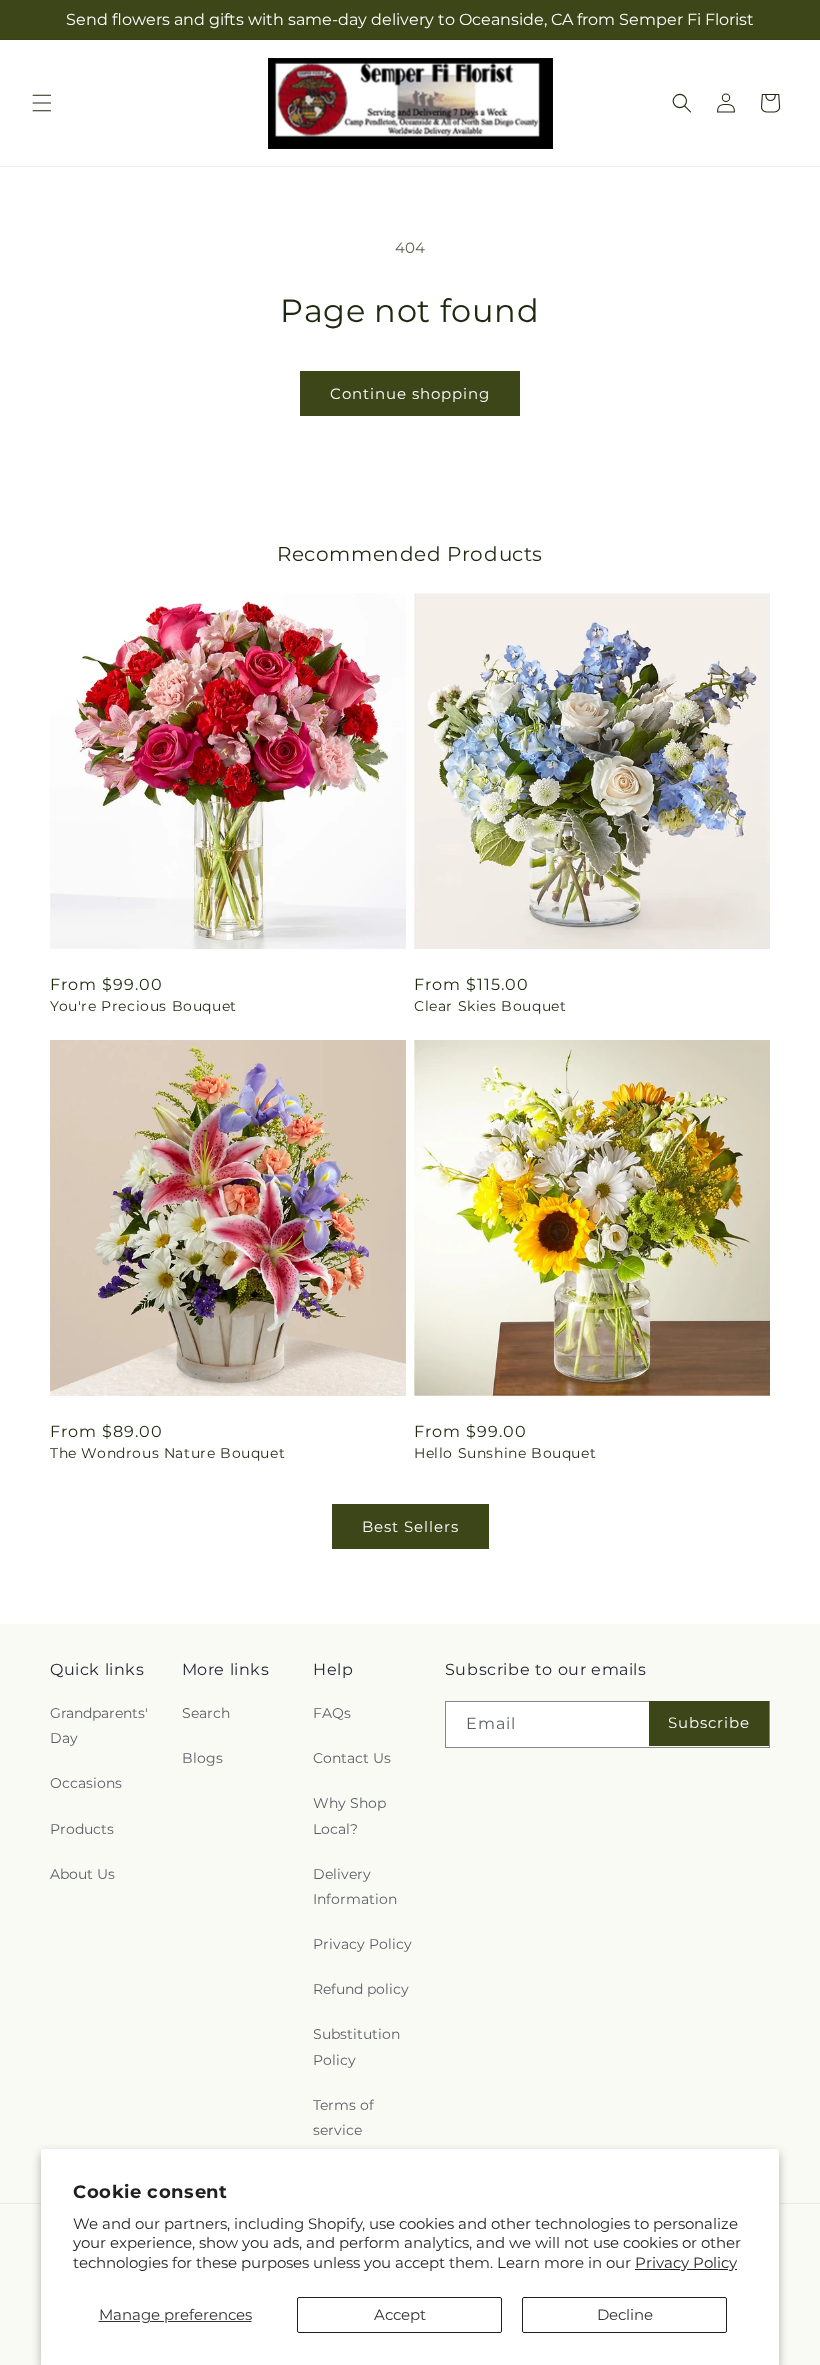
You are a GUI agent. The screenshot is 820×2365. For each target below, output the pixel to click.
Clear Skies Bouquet (490, 1006)
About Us (82, 1874)
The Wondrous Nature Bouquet (167, 1453)
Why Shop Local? (349, 1815)
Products (82, 1829)
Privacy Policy (686, 2262)
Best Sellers (410, 1526)
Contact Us (352, 1758)
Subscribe (709, 1722)
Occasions (86, 1783)
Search (206, 1713)
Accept (400, 2314)
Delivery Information (355, 1886)
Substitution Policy (356, 2046)
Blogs (202, 1758)
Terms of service (343, 2117)
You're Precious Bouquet (143, 1006)
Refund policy (361, 1989)
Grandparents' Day (99, 1725)
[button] (42, 103)
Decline (625, 2314)
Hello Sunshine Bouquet (505, 1453)
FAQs (332, 1713)
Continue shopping (410, 393)
